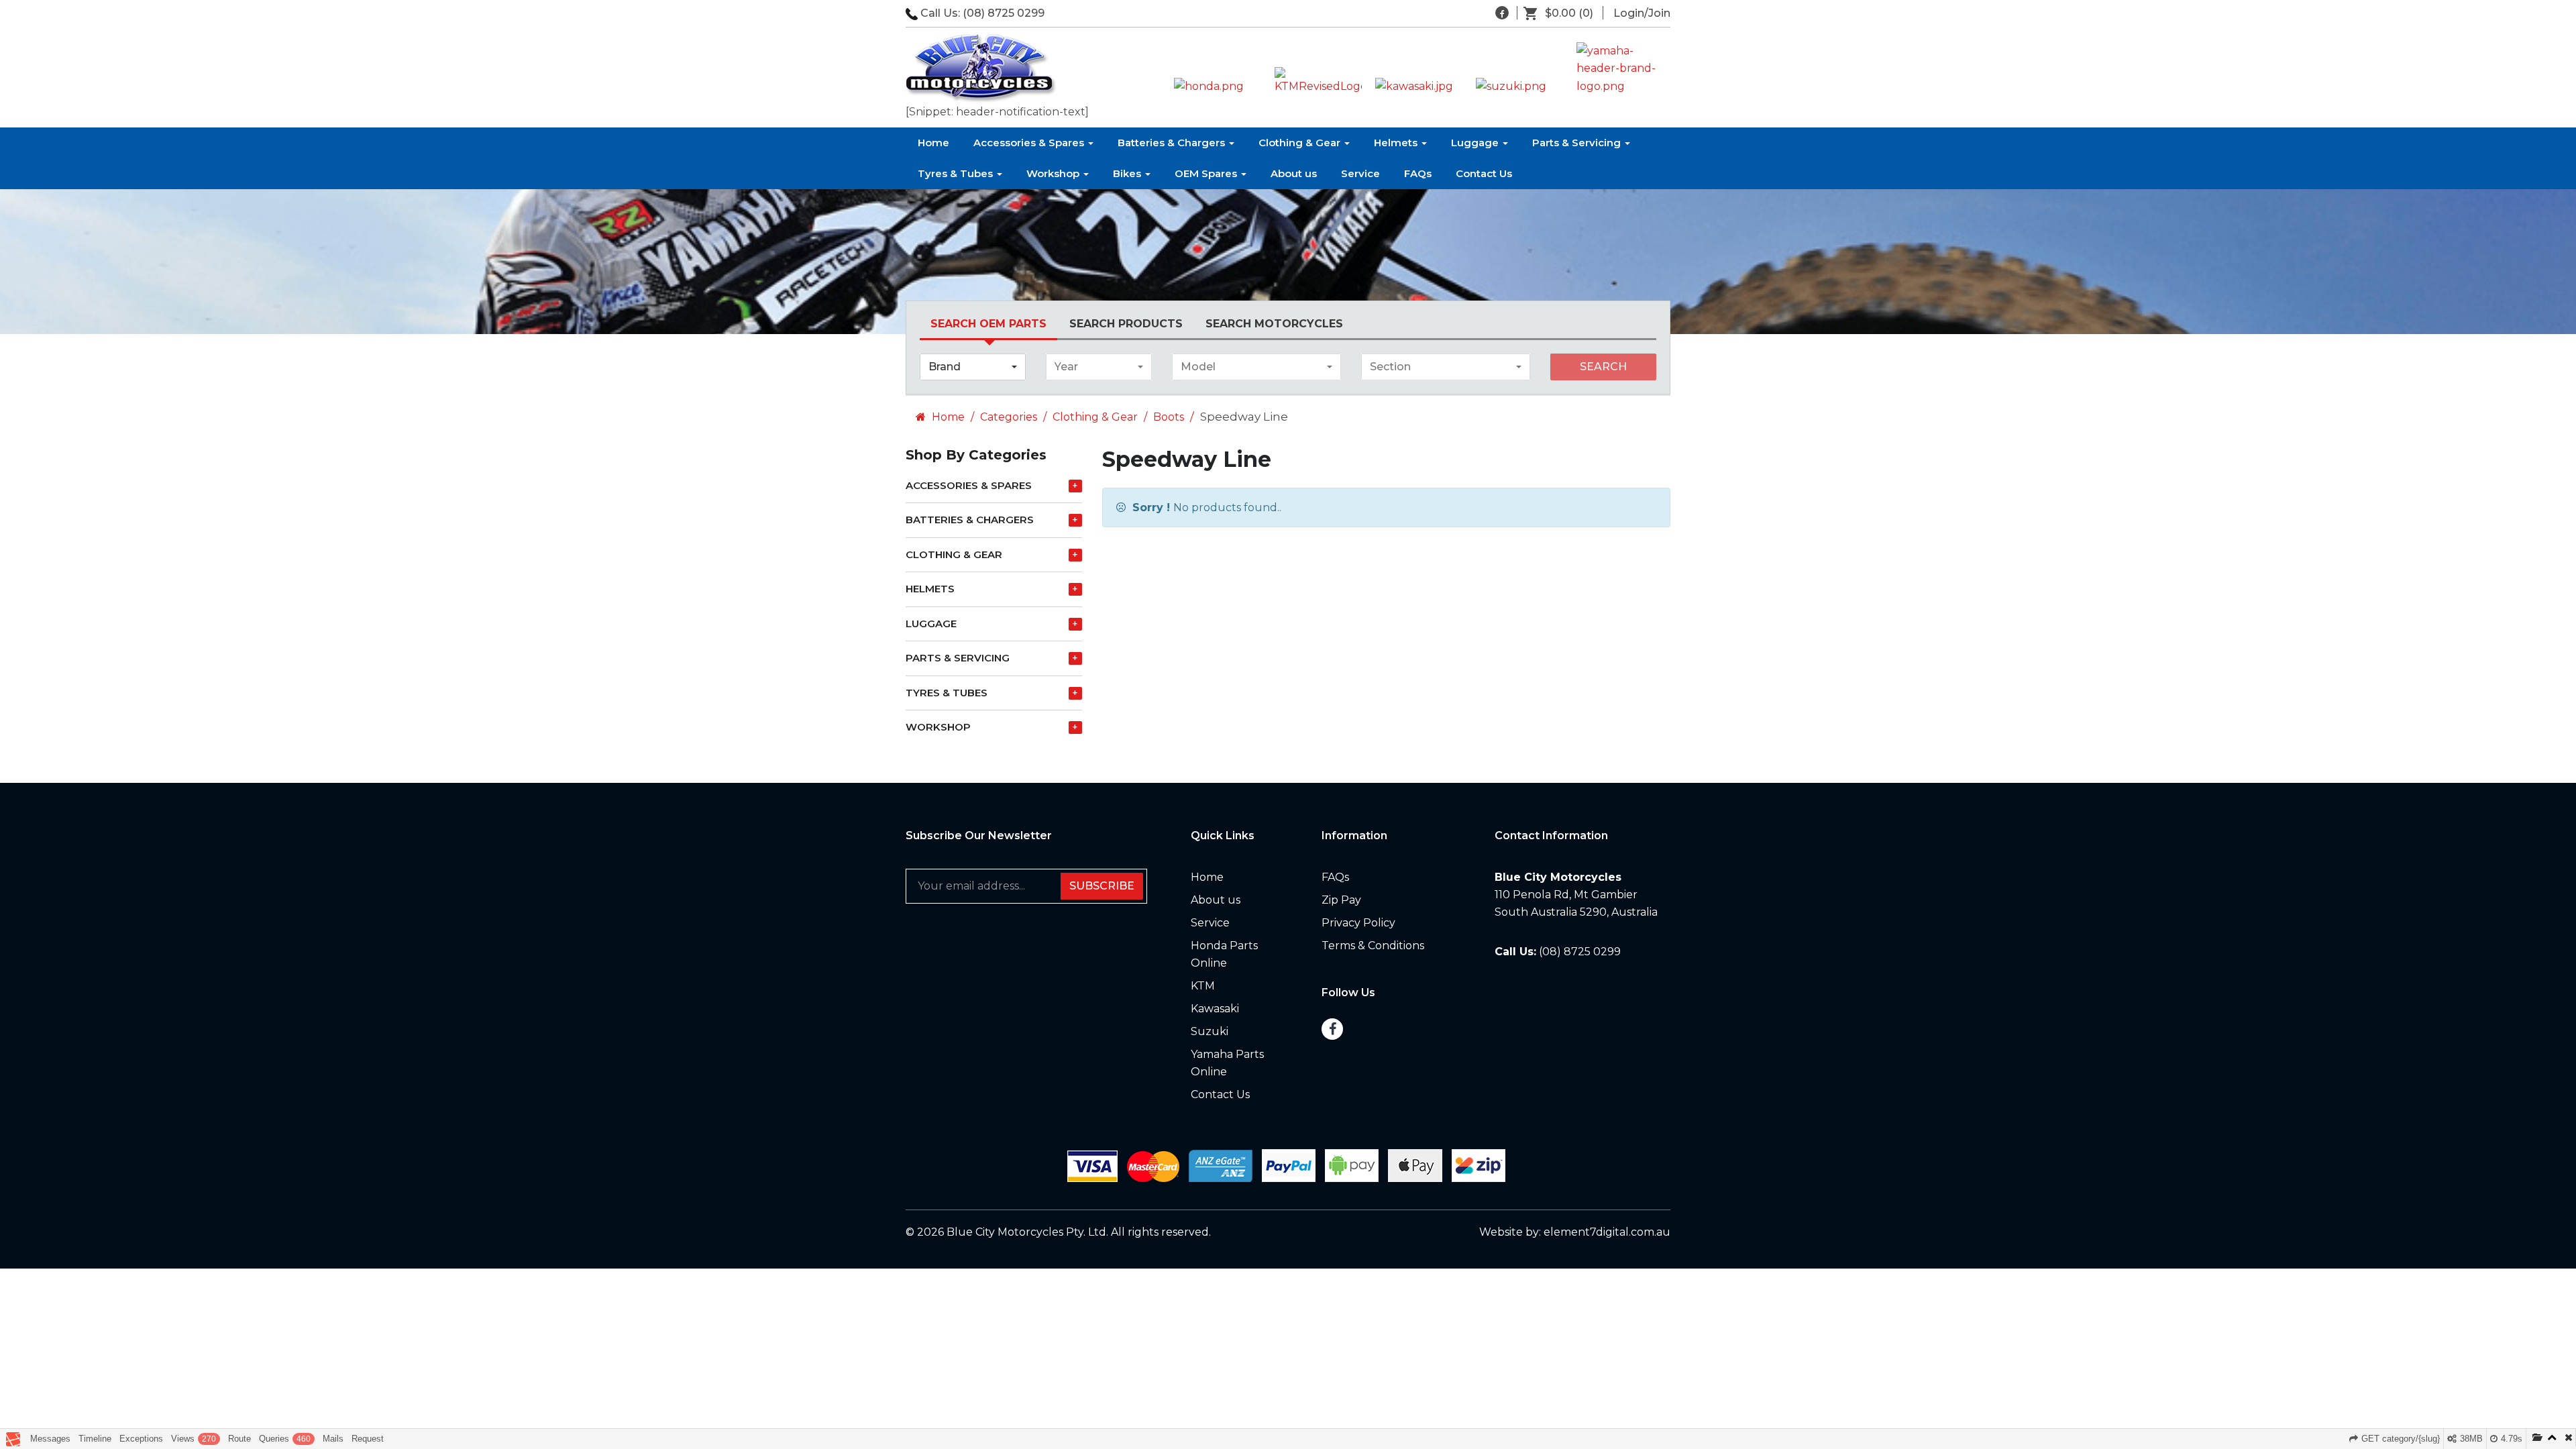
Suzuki (1210, 1031)
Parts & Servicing (1578, 143)
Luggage (1476, 143)
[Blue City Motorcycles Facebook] (1502, 13)
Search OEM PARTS (988, 324)
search (1603, 367)
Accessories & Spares (1030, 143)
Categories (1009, 417)
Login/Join (1642, 13)
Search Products (1126, 324)
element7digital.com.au (1607, 1232)
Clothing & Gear (1301, 143)
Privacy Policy (1358, 923)
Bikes (1128, 173)
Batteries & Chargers (1173, 143)
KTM (1203, 986)
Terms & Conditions (1373, 946)
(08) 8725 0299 (1004, 13)
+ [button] (1075, 486)
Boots (1169, 417)
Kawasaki (1215, 1009)
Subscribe (1102, 886)
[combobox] (973, 367)
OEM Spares (1207, 173)
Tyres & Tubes (957, 173)
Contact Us (1484, 173)
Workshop (1054, 173)
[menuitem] (1563, 13)
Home (933, 143)
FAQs (1418, 173)
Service (1360, 173)
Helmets (1397, 143)
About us (1294, 173)
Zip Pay (1341, 900)
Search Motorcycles (1274, 324)
